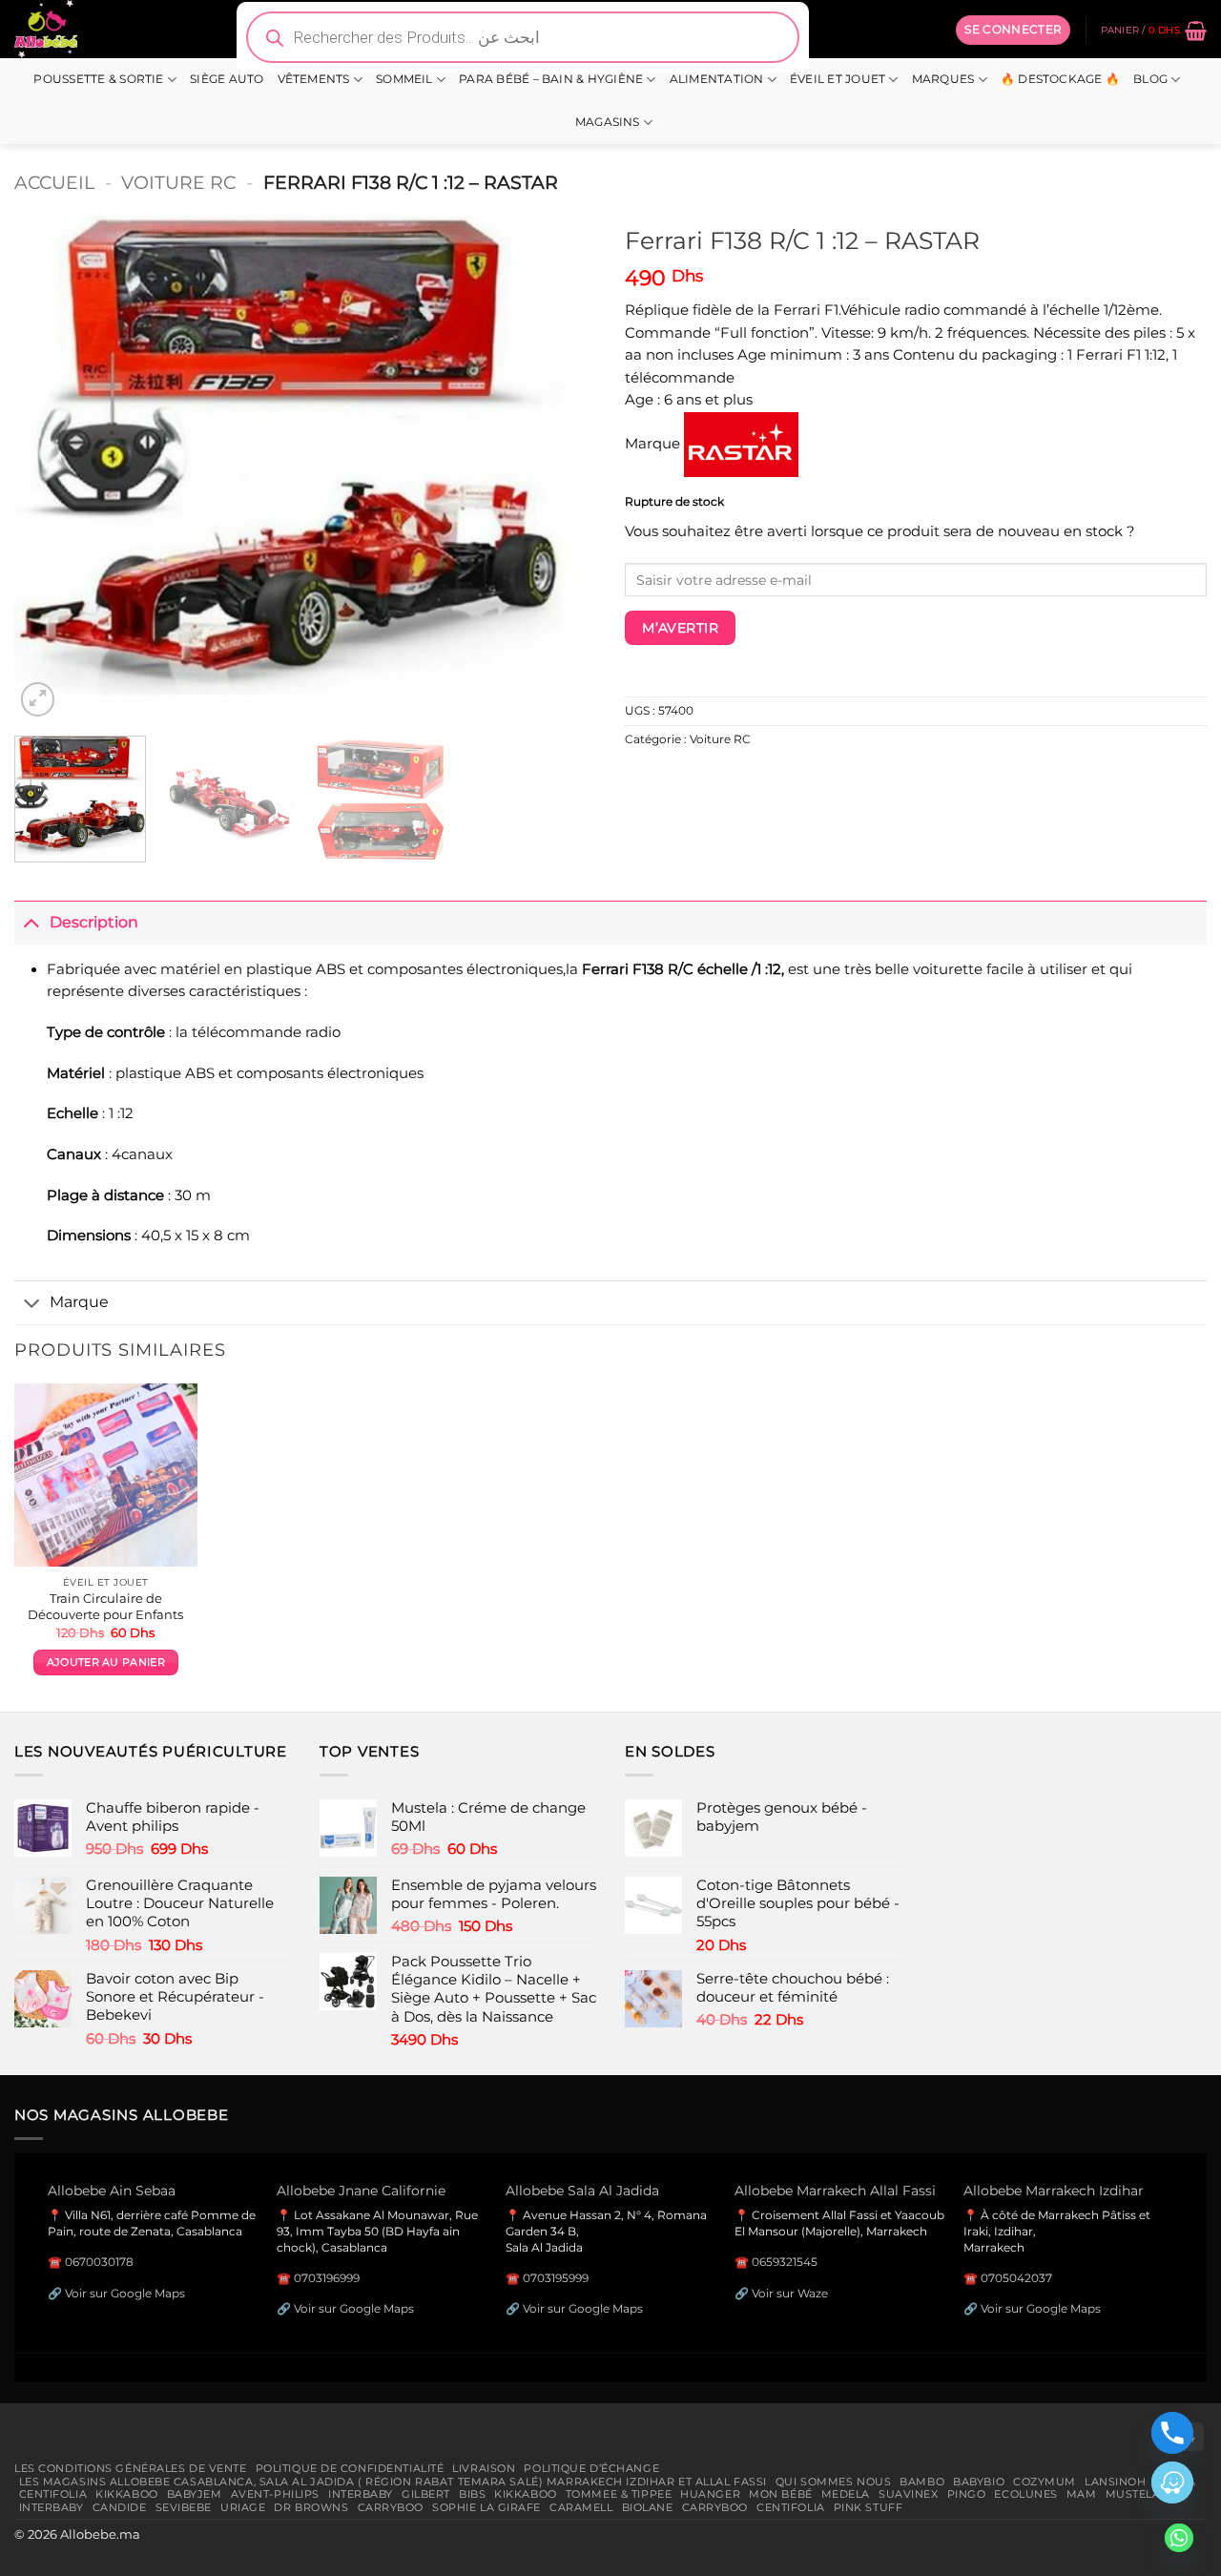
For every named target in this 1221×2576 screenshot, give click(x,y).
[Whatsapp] (1179, 2538)
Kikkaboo (127, 2494)
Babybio (979, 2482)
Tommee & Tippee (619, 2494)
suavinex (909, 2494)
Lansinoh (1116, 2482)
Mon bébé (781, 2494)
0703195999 (556, 2278)
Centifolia (53, 2494)
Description (94, 922)
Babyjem (195, 2494)
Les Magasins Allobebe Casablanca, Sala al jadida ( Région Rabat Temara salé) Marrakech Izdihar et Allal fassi (393, 2482)
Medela (846, 2494)
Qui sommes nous (833, 2482)
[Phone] (1172, 2433)
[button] (1013, 30)
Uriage (243, 2507)
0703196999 (327, 2278)
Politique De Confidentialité (350, 2468)
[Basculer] (31, 922)
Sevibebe (184, 2507)
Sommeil (404, 79)
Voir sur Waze (790, 2293)
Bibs (472, 2494)
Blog (1150, 79)
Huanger (710, 2494)
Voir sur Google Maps (125, 2293)
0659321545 (785, 2262)
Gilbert (426, 2494)
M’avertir (680, 628)
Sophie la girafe (486, 2507)
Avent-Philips (275, 2494)
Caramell (581, 2507)
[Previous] (50, 468)
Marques (943, 79)
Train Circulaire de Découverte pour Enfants (105, 1606)
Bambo (922, 2482)
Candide (120, 2507)
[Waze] (1172, 2483)
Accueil (54, 182)
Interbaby (361, 2494)
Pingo (967, 2494)
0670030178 (99, 2262)
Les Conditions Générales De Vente (131, 2468)
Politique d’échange (591, 2468)
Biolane (648, 2507)
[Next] (561, 468)
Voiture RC (178, 182)
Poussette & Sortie (98, 79)
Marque (79, 1301)
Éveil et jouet (838, 79)
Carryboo (391, 2507)
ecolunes (1026, 2494)
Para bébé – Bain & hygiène (551, 79)
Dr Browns (311, 2507)
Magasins (608, 122)
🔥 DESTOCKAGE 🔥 (1060, 79)
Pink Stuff (869, 2507)
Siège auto (227, 79)
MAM (1082, 2494)
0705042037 (1016, 2278)
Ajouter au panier (106, 1662)
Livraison (484, 2468)
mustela (1133, 2494)
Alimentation (717, 79)
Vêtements (314, 79)
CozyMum (1045, 2482)
